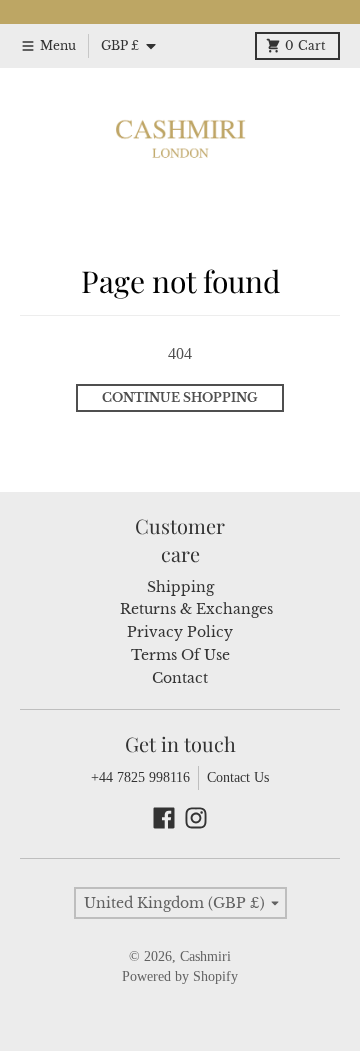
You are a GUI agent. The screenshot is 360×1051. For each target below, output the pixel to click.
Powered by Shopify (180, 976)
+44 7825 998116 (140, 777)
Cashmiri (205, 956)
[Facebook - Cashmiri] (164, 818)
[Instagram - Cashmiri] (196, 818)
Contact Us (238, 777)
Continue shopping (180, 397)
